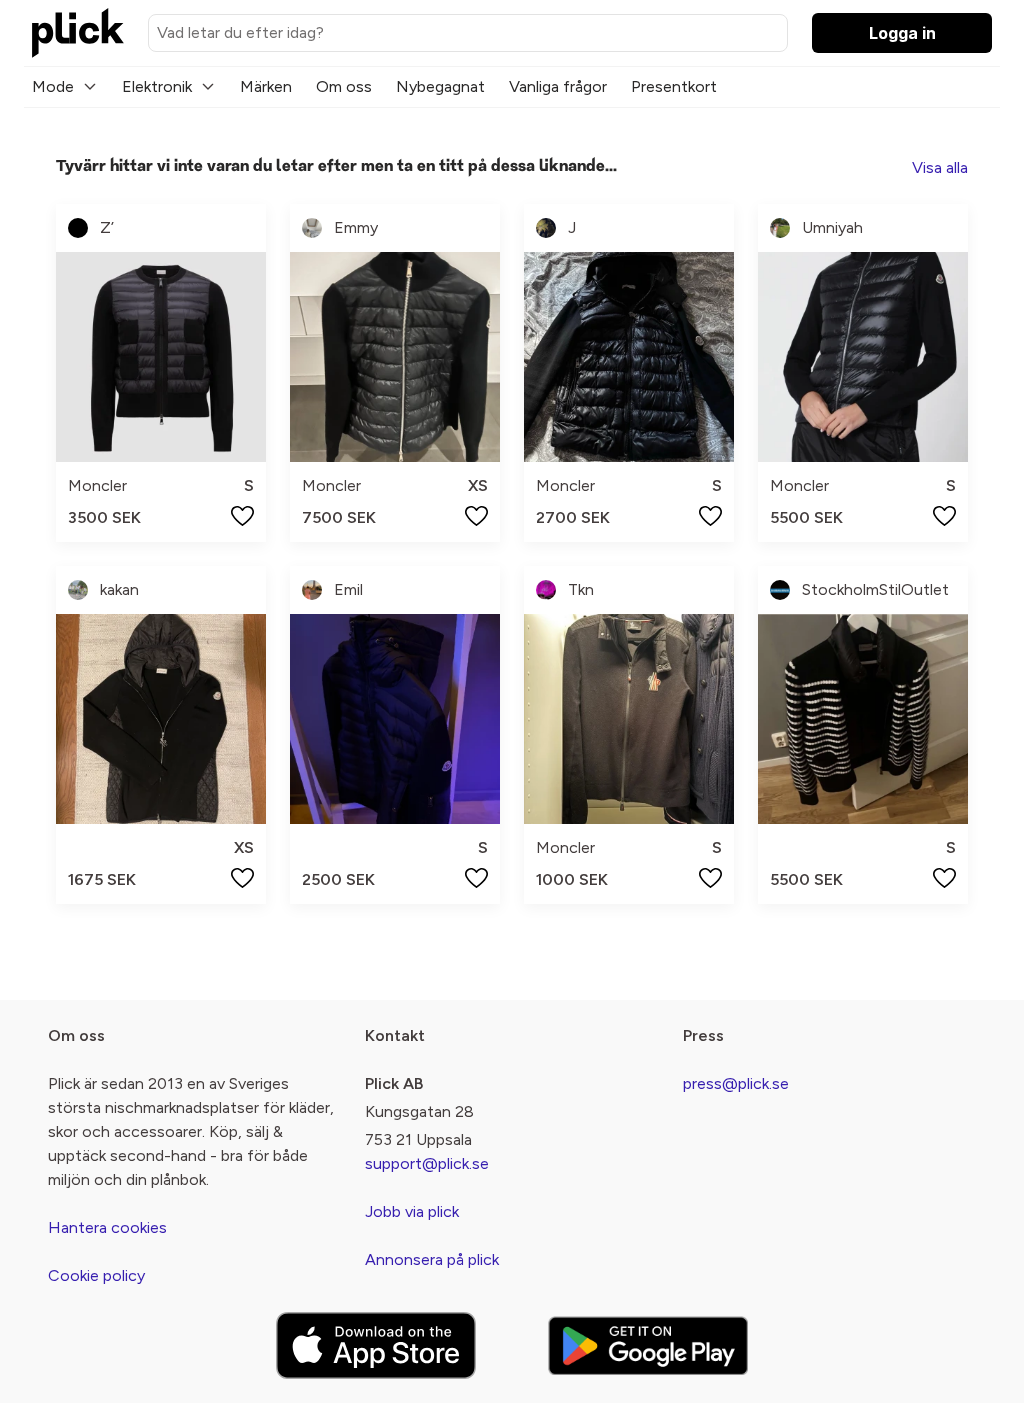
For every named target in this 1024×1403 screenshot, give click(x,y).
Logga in (902, 33)
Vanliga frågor (558, 86)
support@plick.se (427, 1163)
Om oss (344, 86)
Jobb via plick (412, 1211)
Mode (53, 86)
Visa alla (940, 167)
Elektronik (157, 86)
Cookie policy (96, 1275)
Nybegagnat (440, 86)
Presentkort (674, 86)
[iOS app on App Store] (376, 1345)
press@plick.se (736, 1083)
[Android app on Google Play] (648, 1345)
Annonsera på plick (432, 1259)
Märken (266, 86)
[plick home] (78, 33)
